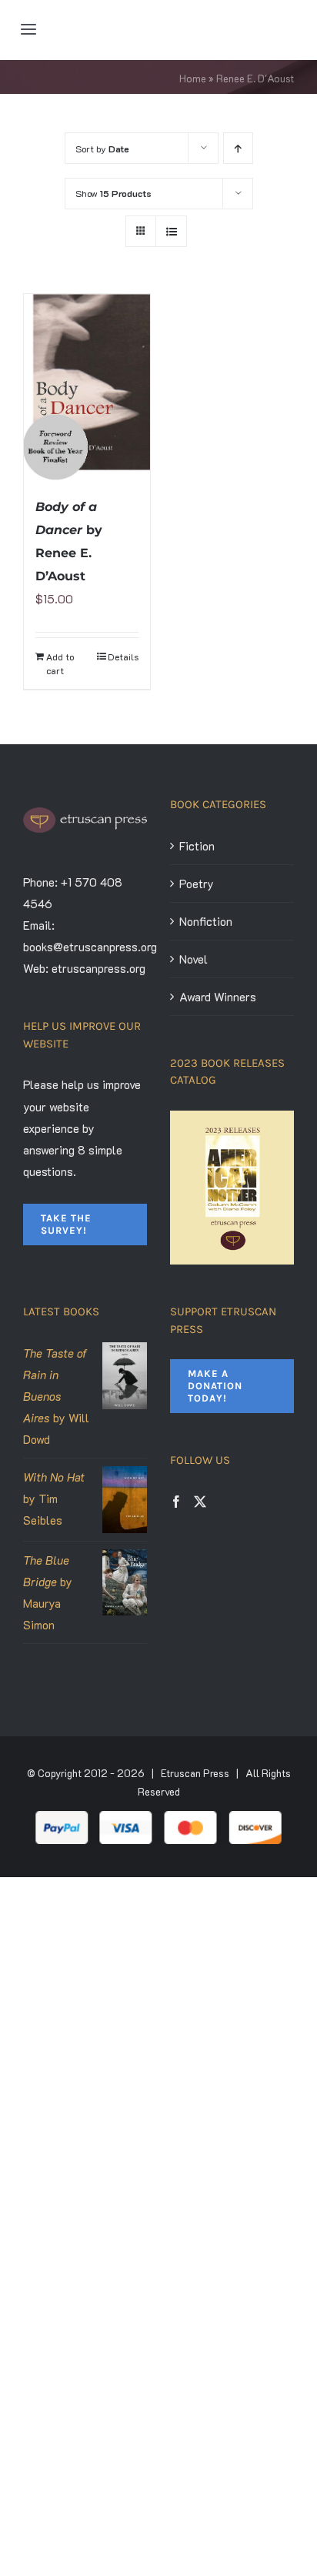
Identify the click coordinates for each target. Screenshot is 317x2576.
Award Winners (218, 997)
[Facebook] (176, 1502)
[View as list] (171, 231)
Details (123, 657)
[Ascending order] (238, 148)
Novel (194, 959)
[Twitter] (200, 1502)
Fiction (197, 846)
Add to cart (60, 663)
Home (193, 78)
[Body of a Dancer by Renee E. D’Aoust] (87, 387)
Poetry (197, 884)
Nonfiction (206, 921)
